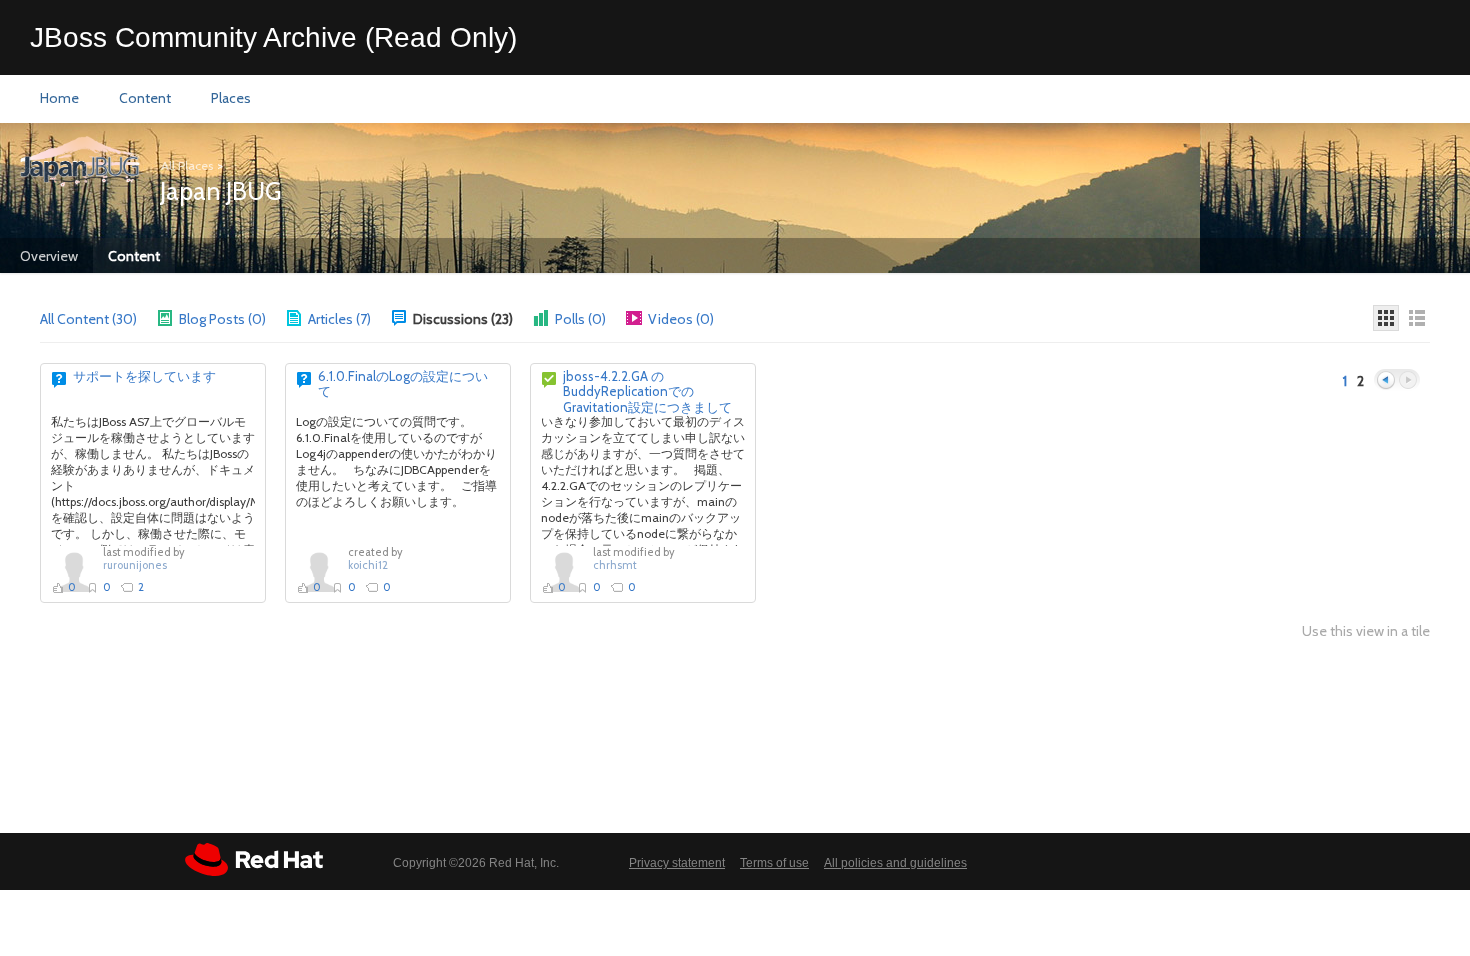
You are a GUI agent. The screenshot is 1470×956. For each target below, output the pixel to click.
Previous (1386, 380)
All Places (187, 165)
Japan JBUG (221, 191)
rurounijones (135, 565)
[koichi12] (319, 571)
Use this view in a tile (1366, 631)
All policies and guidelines (895, 863)
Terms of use (774, 863)
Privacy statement (677, 863)
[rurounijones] (74, 571)
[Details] (1417, 318)
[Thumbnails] (1386, 318)
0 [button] (72, 587)
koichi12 (368, 565)
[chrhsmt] (564, 571)
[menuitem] (59, 99)
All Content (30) (88, 319)
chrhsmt (615, 565)
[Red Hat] (254, 859)
